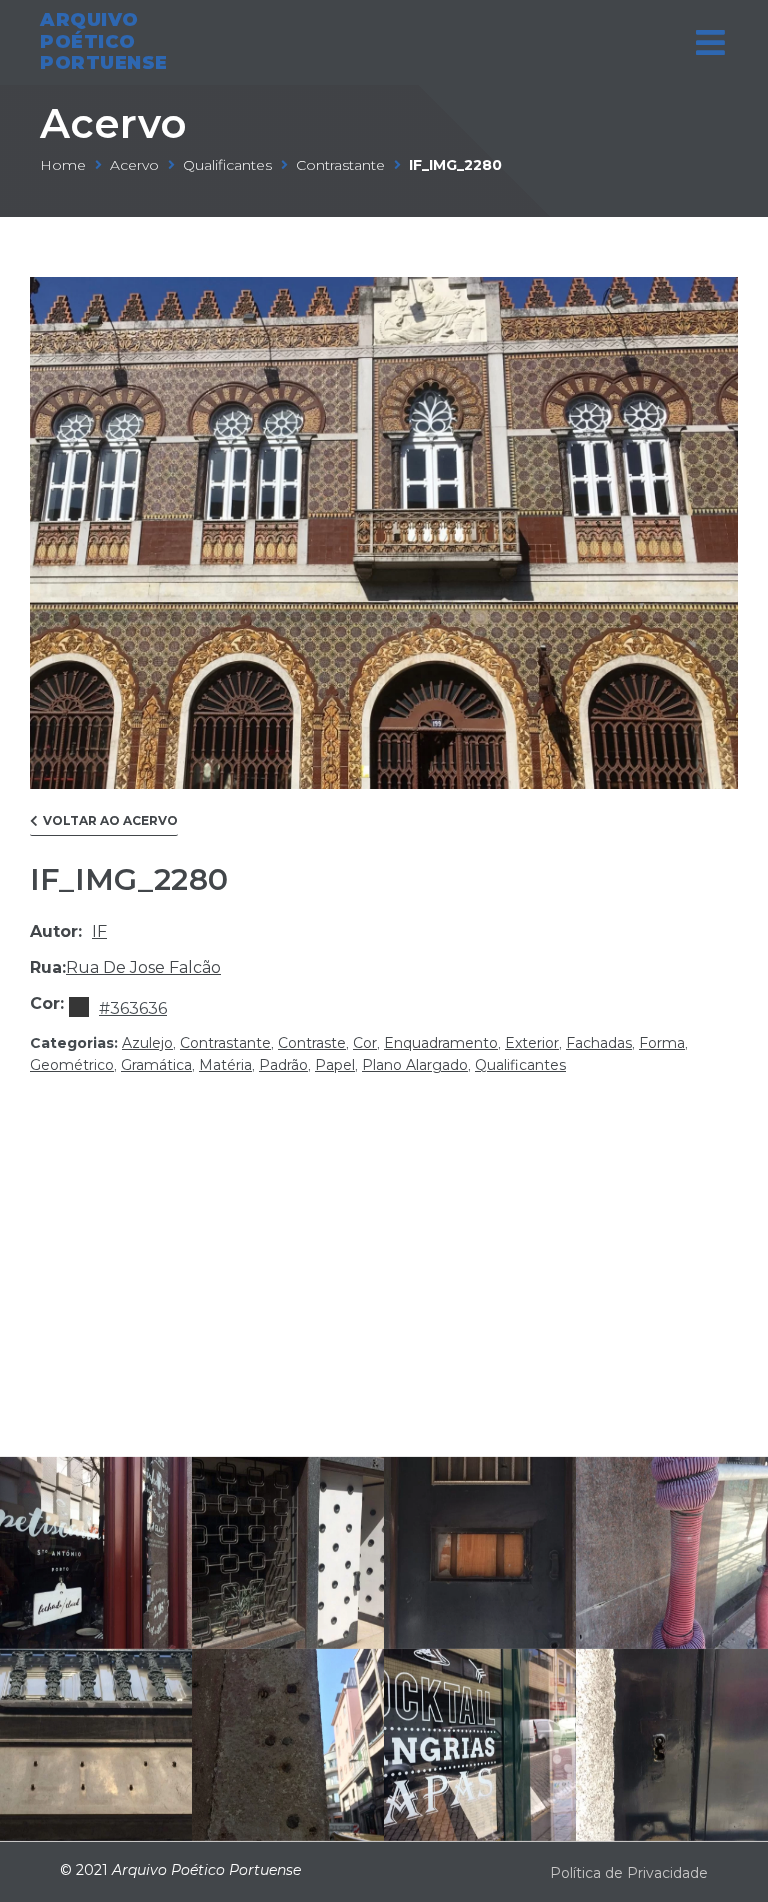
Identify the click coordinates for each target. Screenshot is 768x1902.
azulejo (147, 1043)
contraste (312, 1043)
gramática (156, 1065)
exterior (532, 1043)
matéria (225, 1065)
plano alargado (415, 1065)
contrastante (340, 165)
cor (365, 1043)
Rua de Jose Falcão (143, 967)
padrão (283, 1065)
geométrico (72, 1065)
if (99, 931)
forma (662, 1043)
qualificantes (227, 165)
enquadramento (441, 1043)
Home (63, 165)
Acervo (113, 123)
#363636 (133, 1008)
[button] (104, 825)
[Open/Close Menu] (710, 42)
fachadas (599, 1043)
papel (335, 1065)
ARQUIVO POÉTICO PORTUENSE (104, 41)
